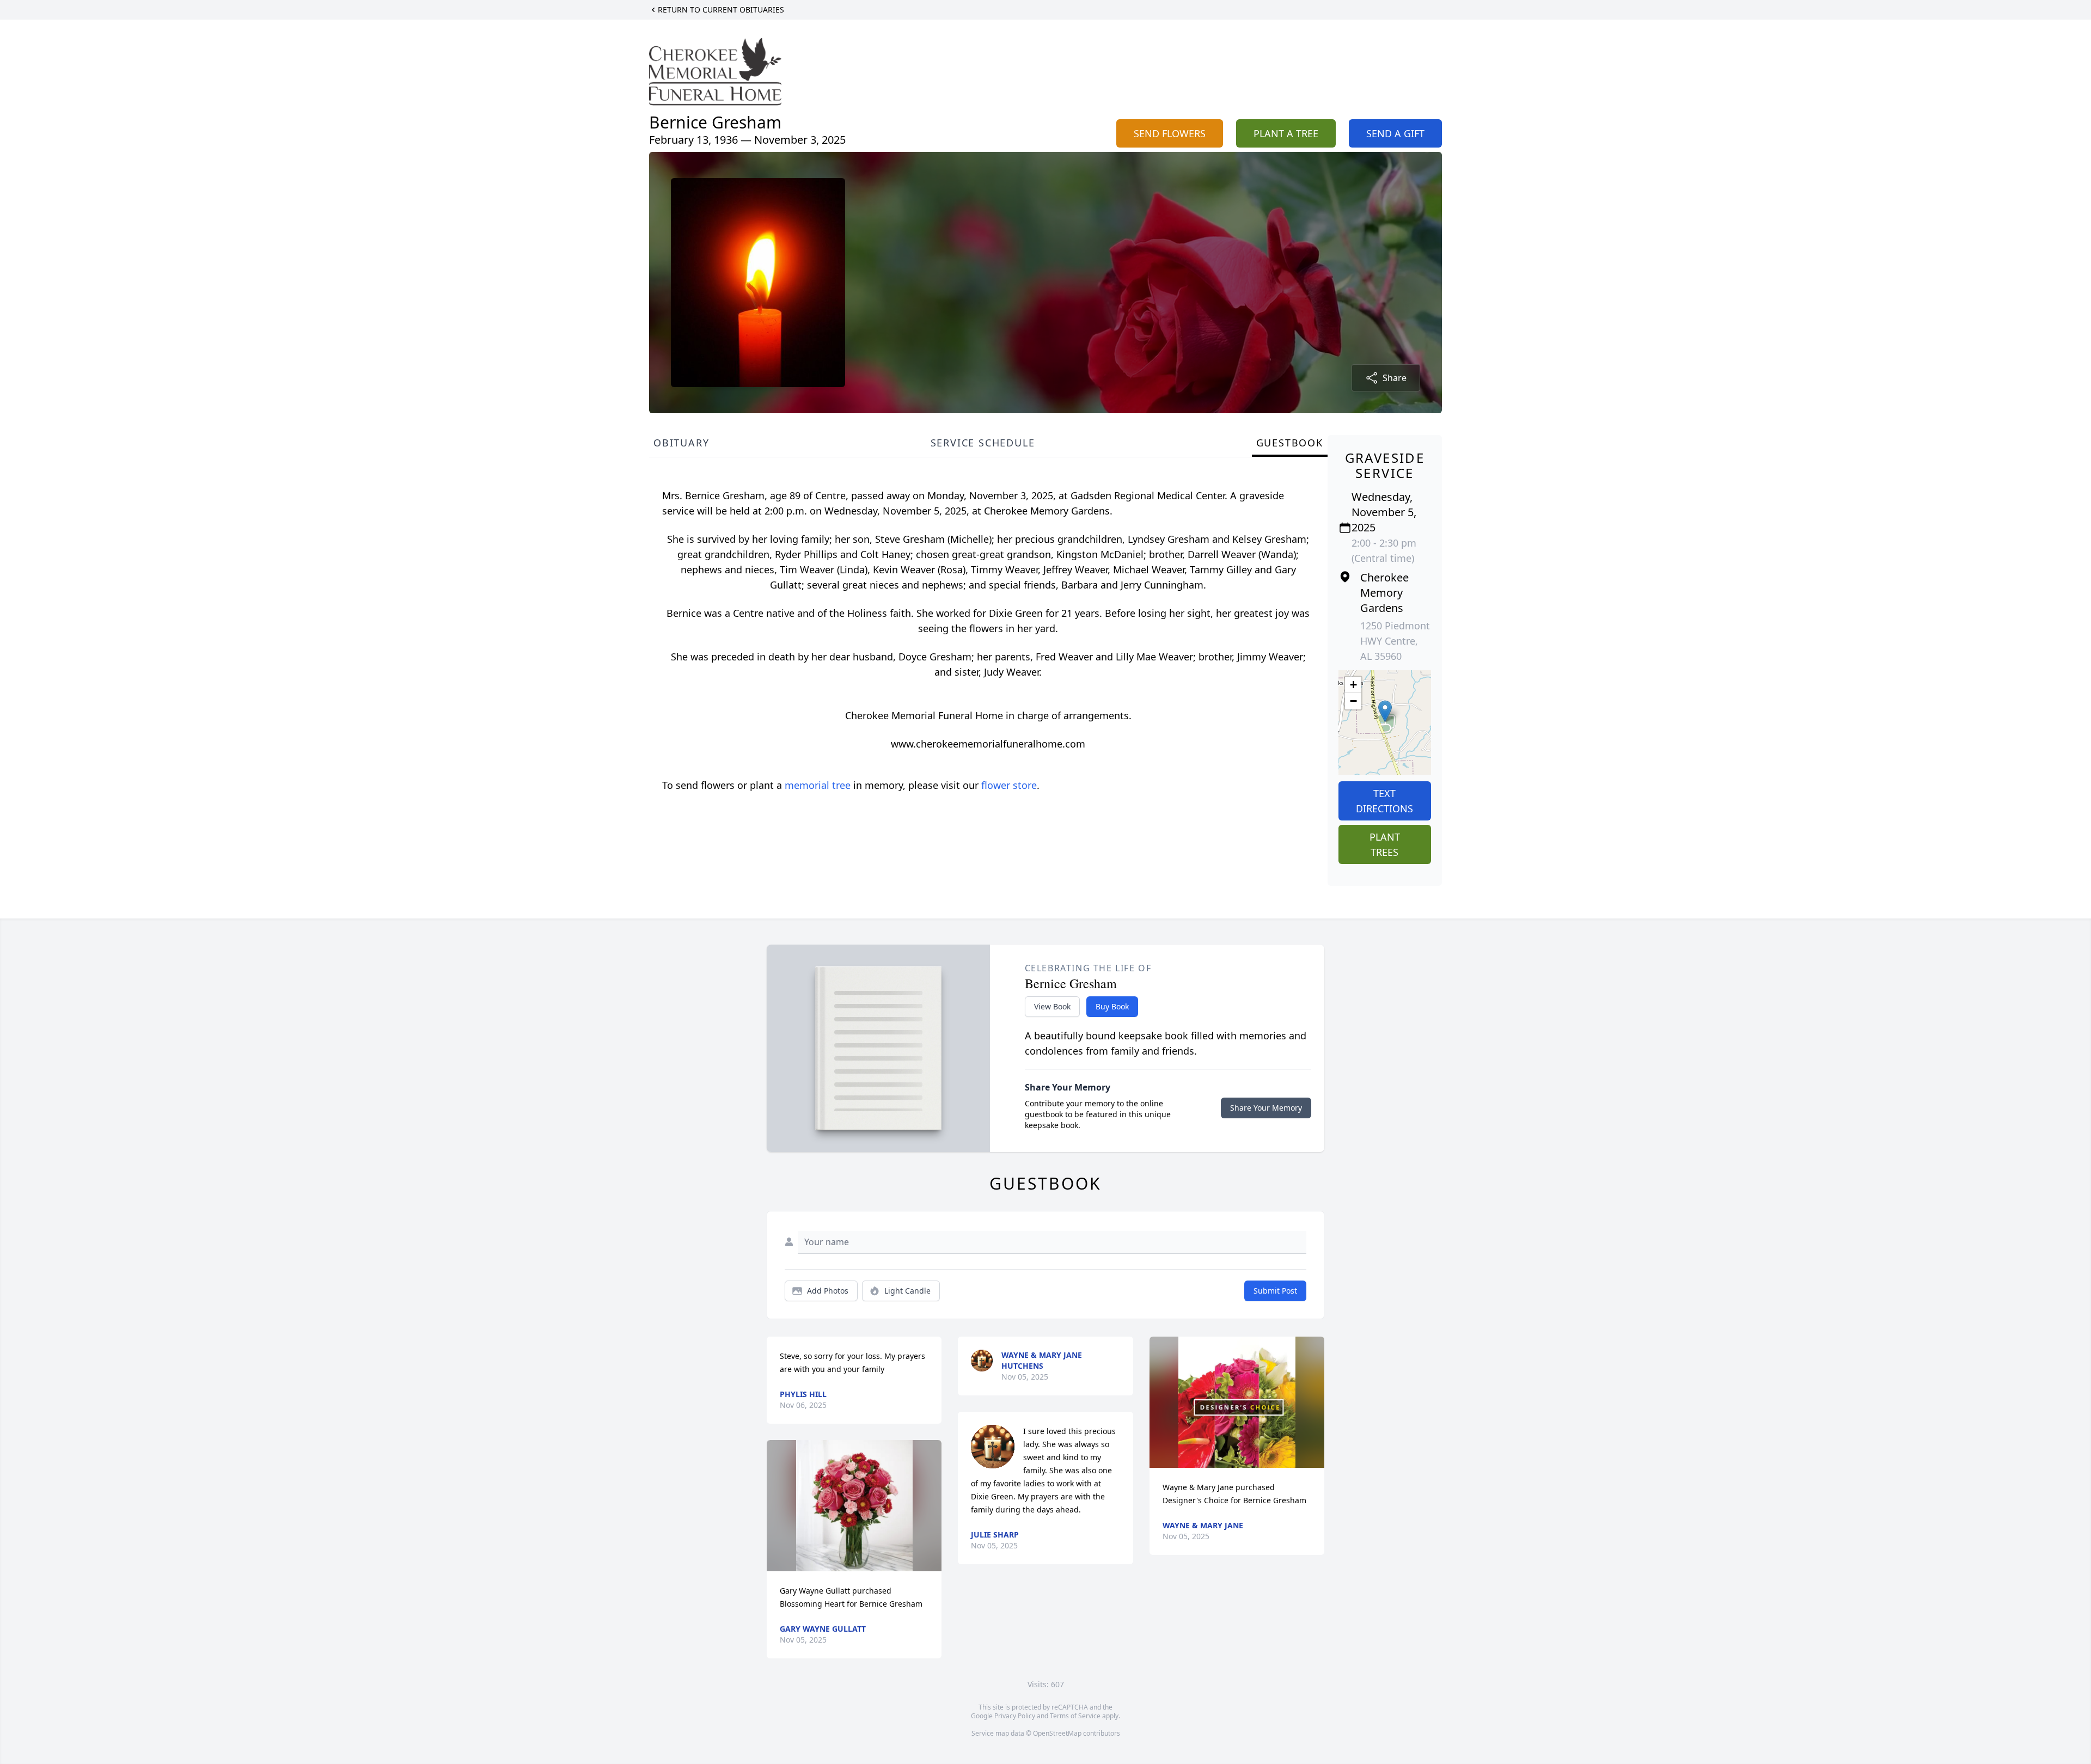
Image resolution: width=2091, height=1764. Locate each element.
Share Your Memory (1266, 1108)
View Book (1052, 1006)
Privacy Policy (1015, 1716)
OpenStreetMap (1057, 1733)
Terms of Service (1075, 1716)
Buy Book (1112, 1006)
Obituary (681, 443)
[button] (1385, 711)
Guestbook (1290, 443)
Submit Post (1275, 1291)
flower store (1009, 785)
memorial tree (818, 785)
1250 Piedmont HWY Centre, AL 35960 (1395, 641)
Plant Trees (1385, 844)
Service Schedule (983, 443)
